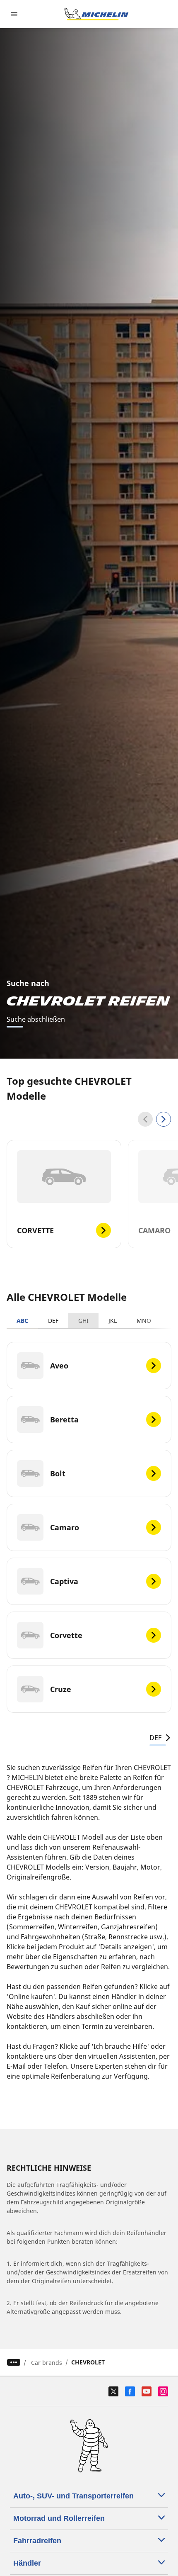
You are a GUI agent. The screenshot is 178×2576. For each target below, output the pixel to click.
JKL (113, 1321)
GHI (83, 1321)
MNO (144, 1321)
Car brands (47, 2363)
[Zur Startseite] (96, 14)
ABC (22, 1321)
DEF (53, 1321)
